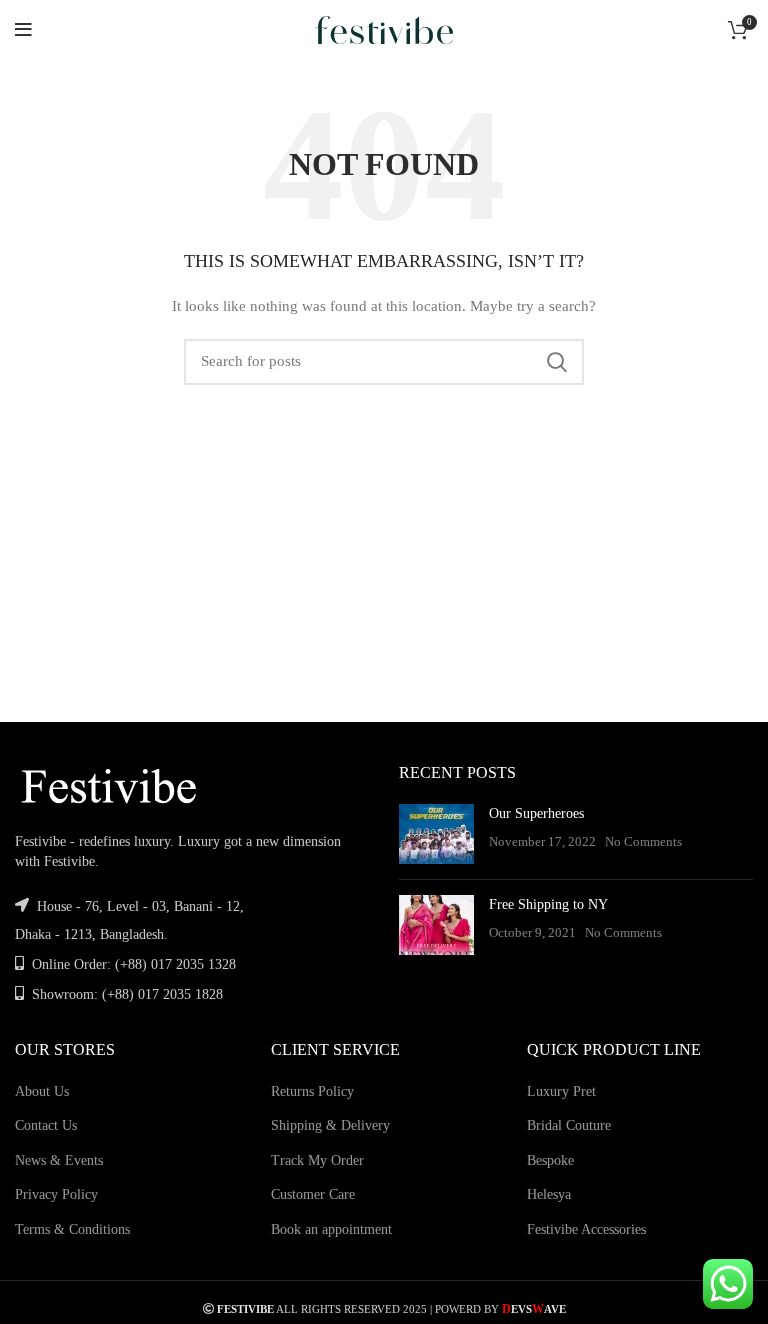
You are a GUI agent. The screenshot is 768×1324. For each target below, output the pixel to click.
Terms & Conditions (72, 1229)
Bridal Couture (569, 1125)
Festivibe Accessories (586, 1229)
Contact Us (46, 1125)
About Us (42, 1091)
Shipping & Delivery (330, 1125)
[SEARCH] (557, 362)
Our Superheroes (536, 813)
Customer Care (313, 1194)
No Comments (643, 842)
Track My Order (317, 1160)
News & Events (59, 1160)
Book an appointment (331, 1229)
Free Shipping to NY (548, 904)
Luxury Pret (561, 1091)
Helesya (549, 1194)
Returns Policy (312, 1091)
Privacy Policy (56, 1194)
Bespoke (550, 1160)
